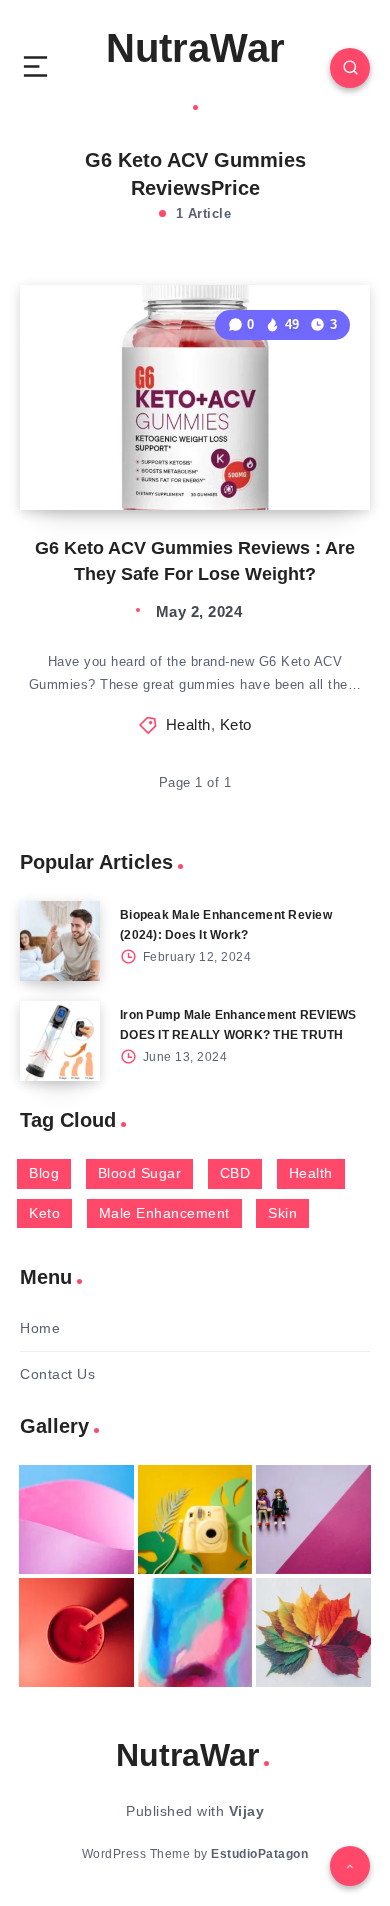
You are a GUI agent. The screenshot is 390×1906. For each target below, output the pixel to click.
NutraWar (195, 48)
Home (40, 1328)
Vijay (247, 1811)
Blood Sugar (140, 1173)
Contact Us (57, 1374)
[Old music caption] (313, 1519)
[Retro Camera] (195, 1519)
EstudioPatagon (259, 1854)
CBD (235, 1173)
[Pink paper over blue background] (76, 1519)
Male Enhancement (164, 1213)
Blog (44, 1173)
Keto (236, 724)
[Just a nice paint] (195, 1632)
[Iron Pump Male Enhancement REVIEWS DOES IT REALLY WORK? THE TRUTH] (60, 1041)
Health (188, 724)
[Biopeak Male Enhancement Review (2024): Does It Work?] (60, 941)
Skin (282, 1213)
